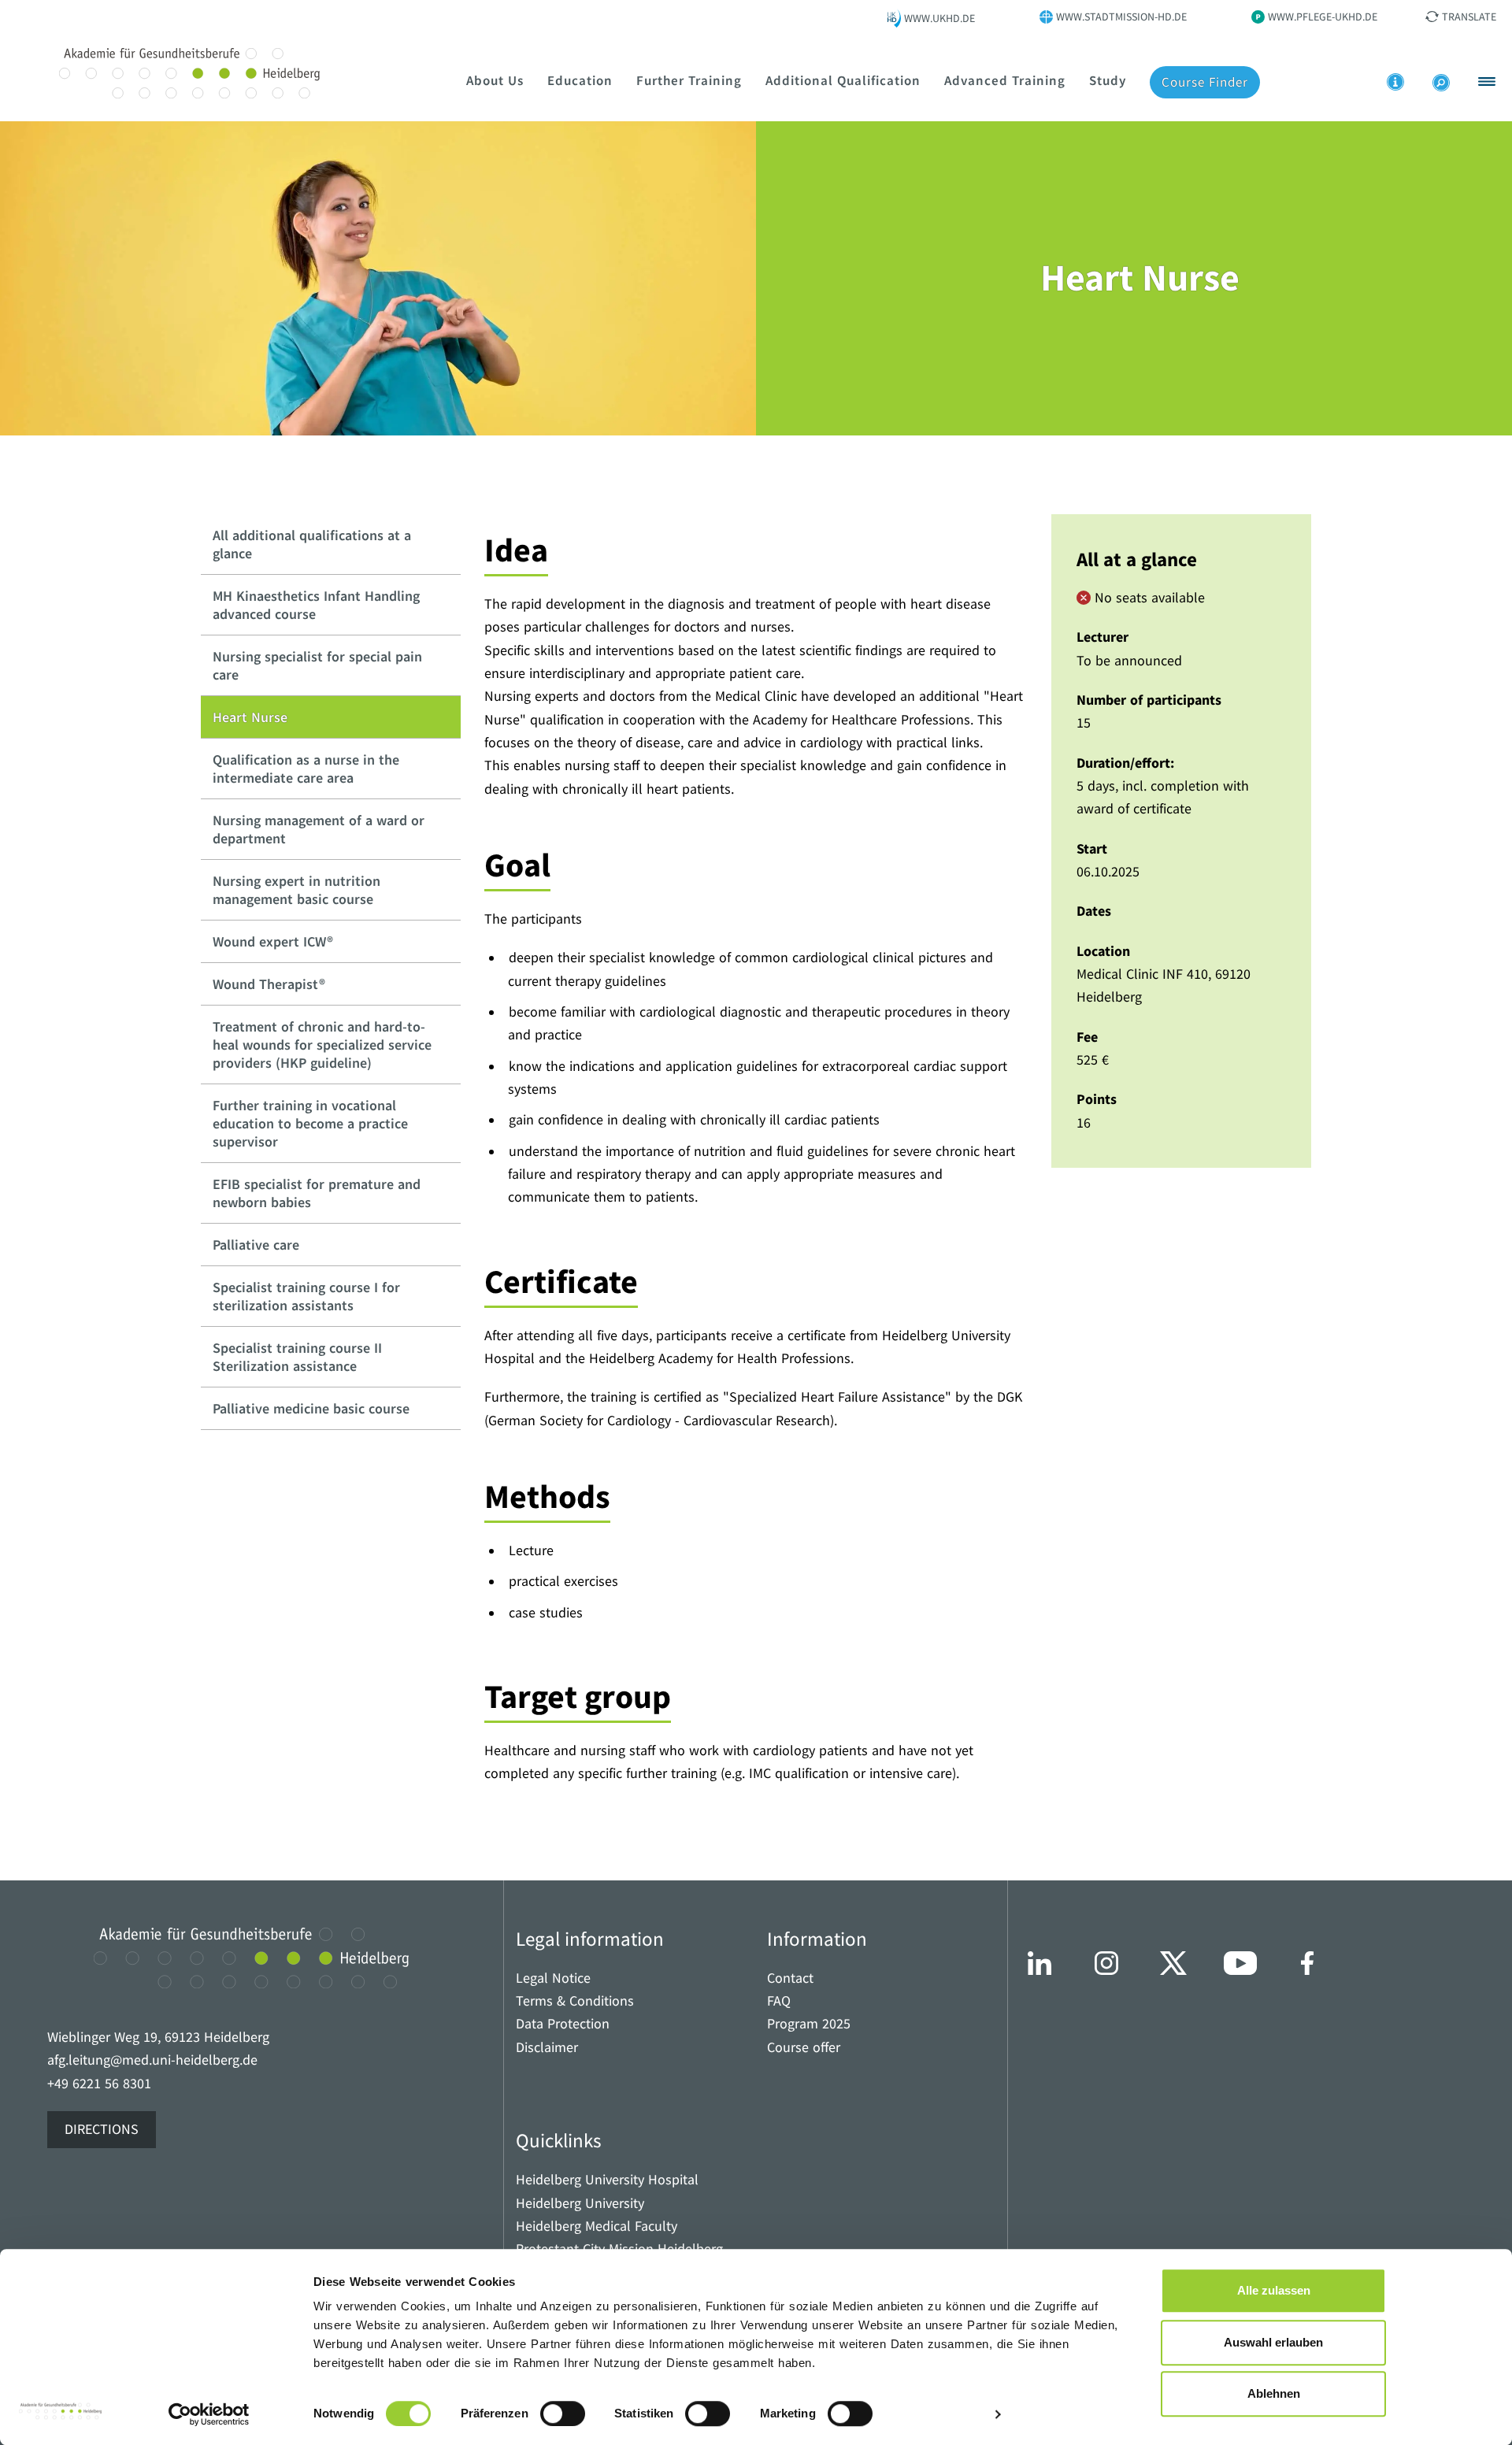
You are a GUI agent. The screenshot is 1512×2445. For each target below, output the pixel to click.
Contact (790, 1978)
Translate (1469, 17)
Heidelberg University (580, 2204)
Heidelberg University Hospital (607, 2180)
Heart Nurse (250, 717)
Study (1108, 80)
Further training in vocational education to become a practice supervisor (310, 1123)
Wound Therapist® (269, 984)
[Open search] (1441, 83)
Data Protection (563, 2024)
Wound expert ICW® (273, 941)
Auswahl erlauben (1273, 2342)
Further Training (689, 80)
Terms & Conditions (575, 2001)
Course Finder (1205, 82)
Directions (102, 2130)
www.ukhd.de (939, 18)
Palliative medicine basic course (311, 1408)
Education (580, 80)
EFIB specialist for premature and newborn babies (317, 1193)
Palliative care (256, 1245)
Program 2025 (809, 2024)
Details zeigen (941, 2414)
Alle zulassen (1274, 2290)
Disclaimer (547, 2048)
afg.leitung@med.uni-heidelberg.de (152, 2060)
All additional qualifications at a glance (312, 544)
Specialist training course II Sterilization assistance (297, 1357)
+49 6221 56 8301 (99, 2084)
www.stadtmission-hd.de (1121, 17)
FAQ (779, 2001)
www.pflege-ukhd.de (1323, 17)
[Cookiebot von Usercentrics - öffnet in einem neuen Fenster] (209, 2414)
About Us (495, 80)
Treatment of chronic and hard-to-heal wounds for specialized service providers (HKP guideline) (322, 1045)
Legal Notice (553, 1978)
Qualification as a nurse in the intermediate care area (306, 769)
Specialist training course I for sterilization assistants (306, 1296)
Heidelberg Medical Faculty (597, 2226)
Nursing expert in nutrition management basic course (296, 890)
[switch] (563, 2414)
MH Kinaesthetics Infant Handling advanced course (316, 605)
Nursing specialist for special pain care (317, 665)
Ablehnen (1274, 2393)
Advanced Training (1005, 80)
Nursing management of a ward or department (319, 829)
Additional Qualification (843, 80)
